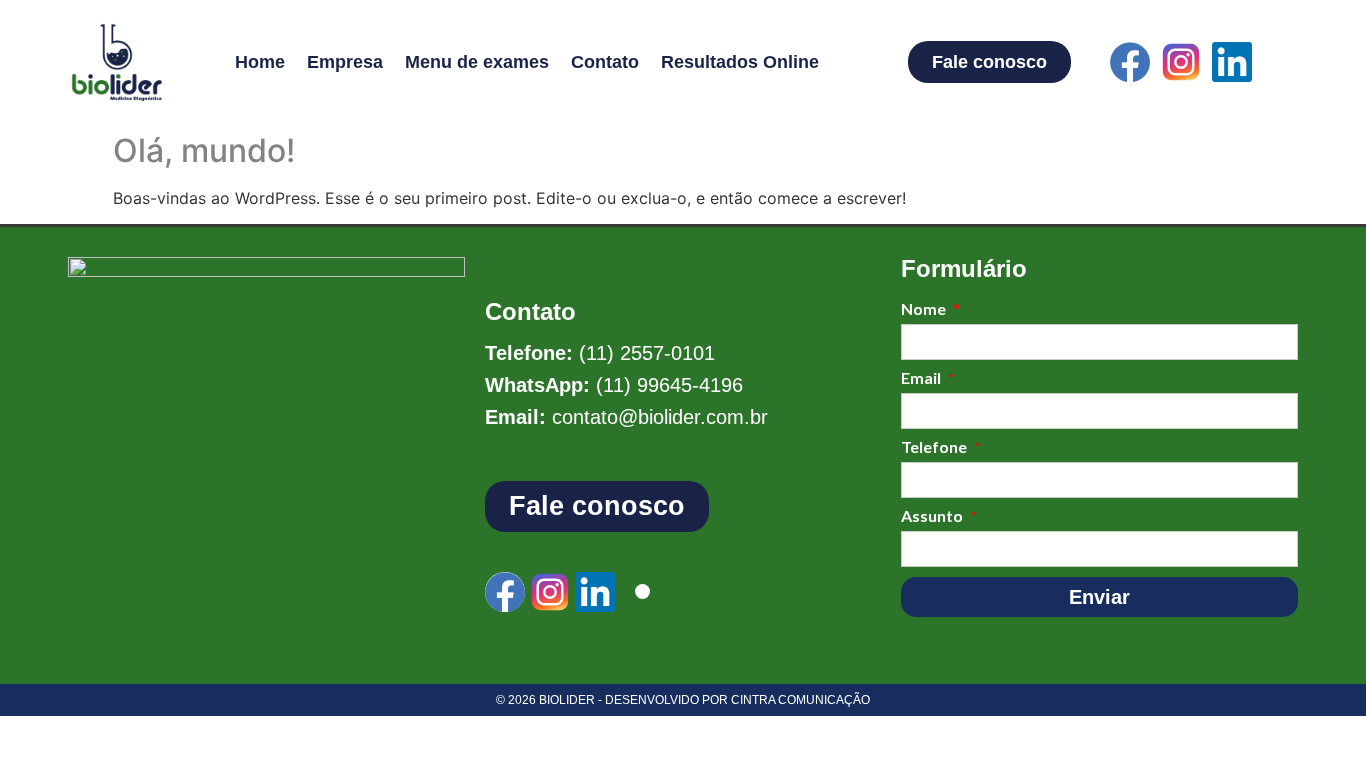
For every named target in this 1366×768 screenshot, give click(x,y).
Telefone (935, 447)
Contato (605, 62)
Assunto (933, 516)
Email (922, 378)
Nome (925, 309)
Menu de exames (477, 62)
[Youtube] (1283, 62)
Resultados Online (740, 62)
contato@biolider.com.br (660, 417)
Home (260, 62)
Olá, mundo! (204, 150)
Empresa (345, 62)
